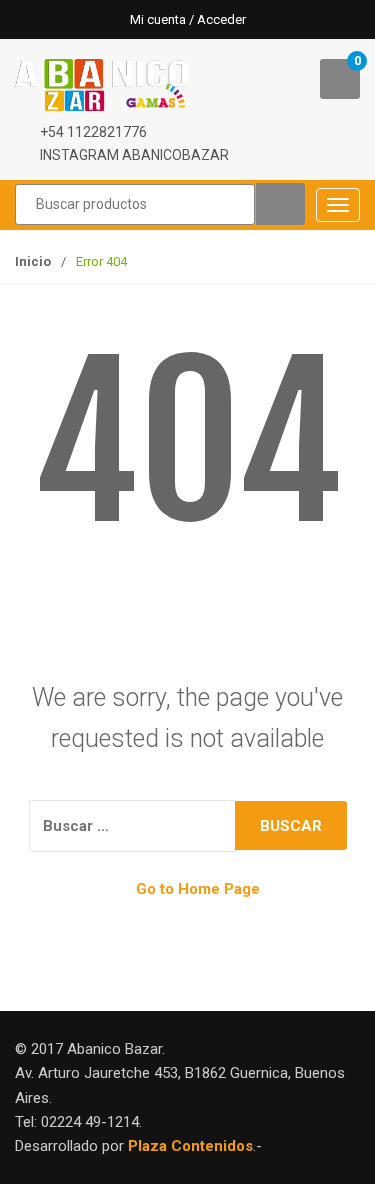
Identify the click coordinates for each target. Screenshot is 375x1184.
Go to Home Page (196, 889)
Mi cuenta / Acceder (188, 19)
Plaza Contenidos (190, 1146)
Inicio (33, 261)
